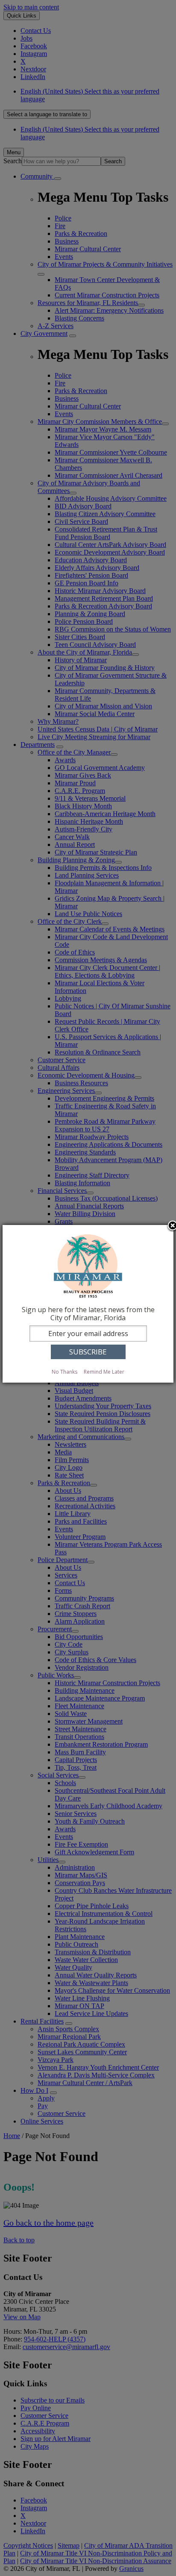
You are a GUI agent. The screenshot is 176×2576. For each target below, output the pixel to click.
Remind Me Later (104, 1372)
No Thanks (65, 1372)
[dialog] (88, 1304)
